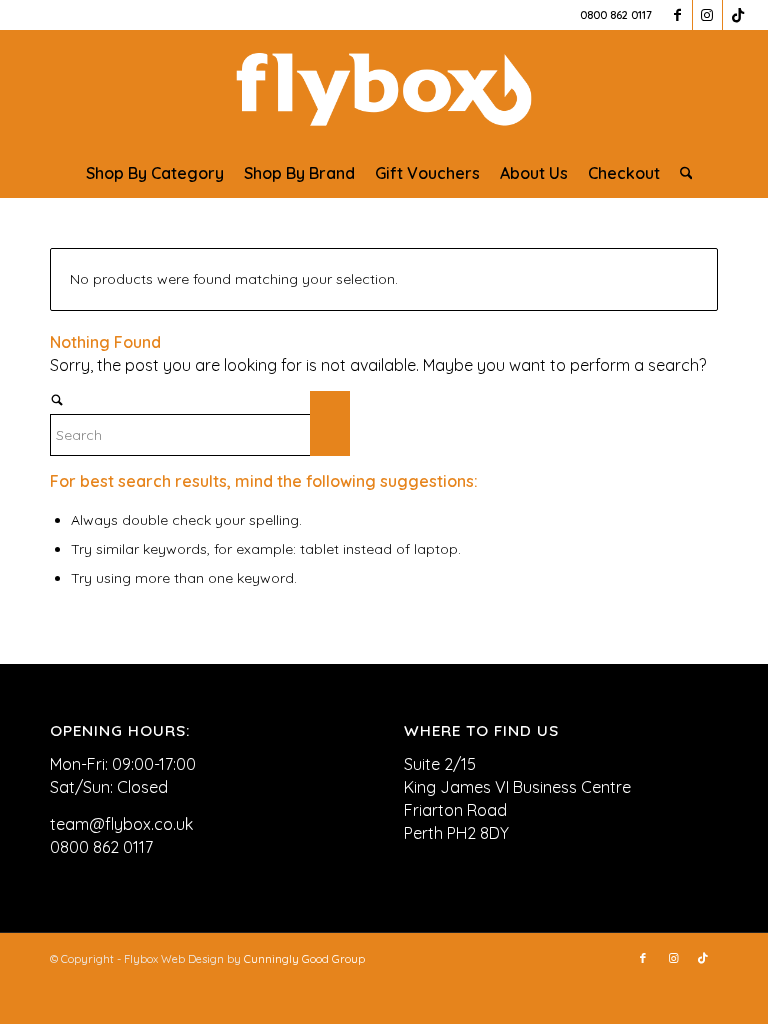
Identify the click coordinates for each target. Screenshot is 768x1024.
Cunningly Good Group (304, 959)
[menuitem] (155, 173)
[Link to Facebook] (677, 15)
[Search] (681, 173)
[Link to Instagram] (707, 15)
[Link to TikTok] (738, 15)
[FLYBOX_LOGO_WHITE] (383, 89)
